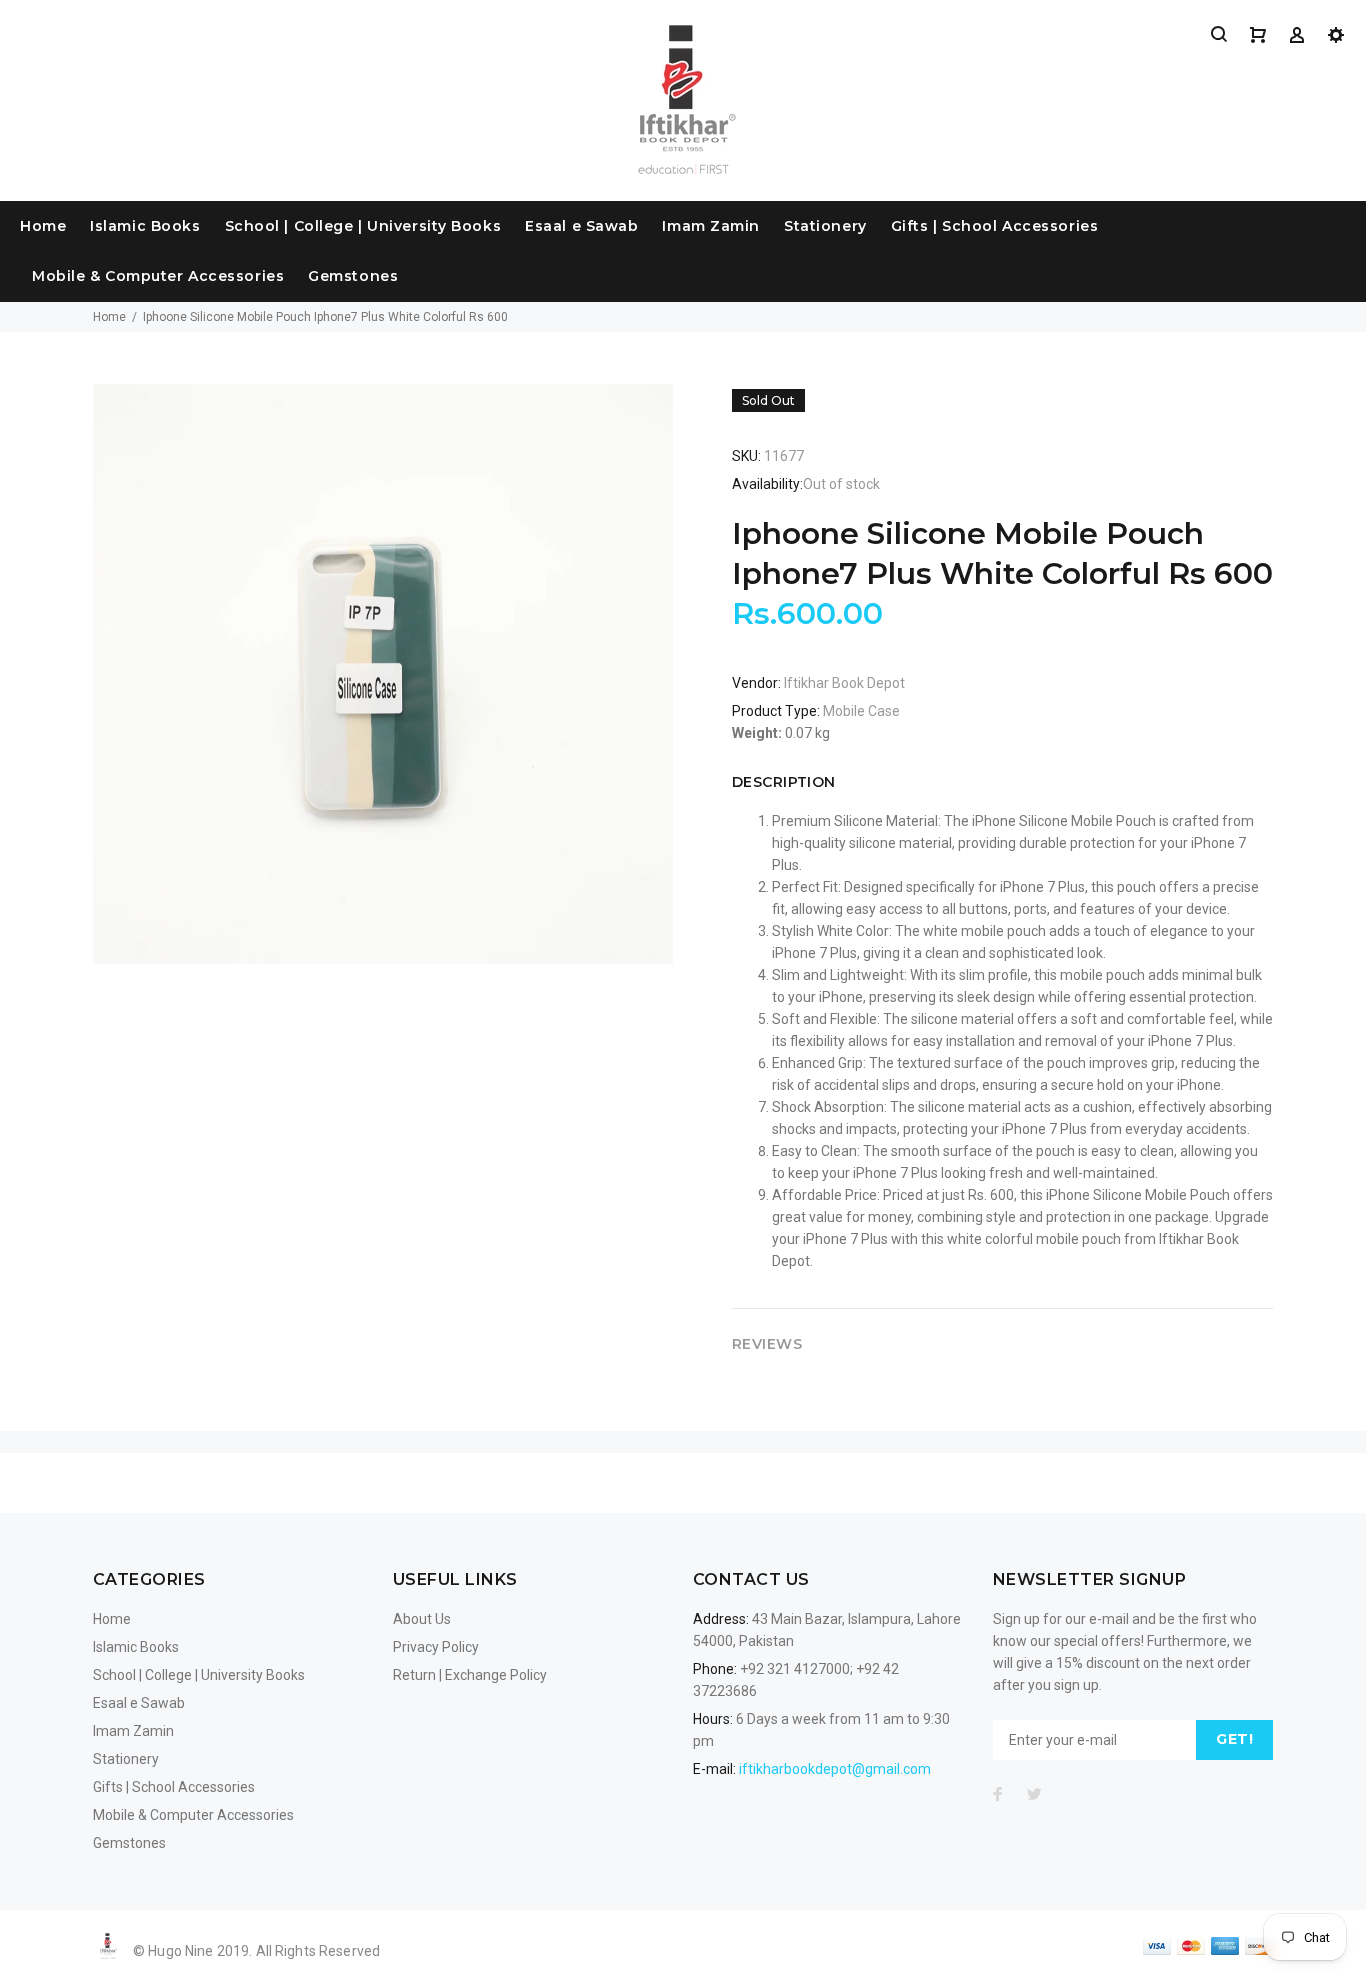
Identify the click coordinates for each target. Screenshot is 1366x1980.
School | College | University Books (363, 226)
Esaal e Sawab (581, 226)
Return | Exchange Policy (470, 1675)
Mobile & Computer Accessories (158, 276)
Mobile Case (861, 711)
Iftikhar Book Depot (844, 683)
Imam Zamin (711, 226)
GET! (1234, 1739)
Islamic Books (145, 226)
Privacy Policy (436, 1647)
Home (43, 226)
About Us (422, 1619)
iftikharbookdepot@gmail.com (835, 1769)
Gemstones (353, 276)
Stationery (825, 226)
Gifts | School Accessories (995, 226)
